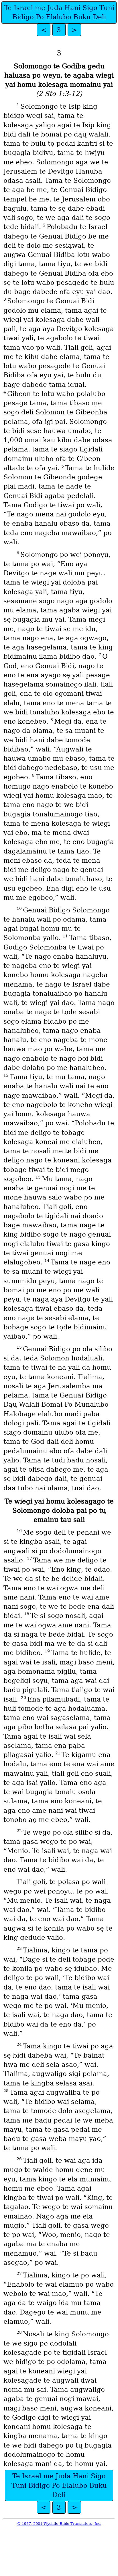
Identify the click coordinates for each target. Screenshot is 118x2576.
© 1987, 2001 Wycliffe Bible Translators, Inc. (59, 2524)
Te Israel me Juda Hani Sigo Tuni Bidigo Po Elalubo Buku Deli (59, 12)
